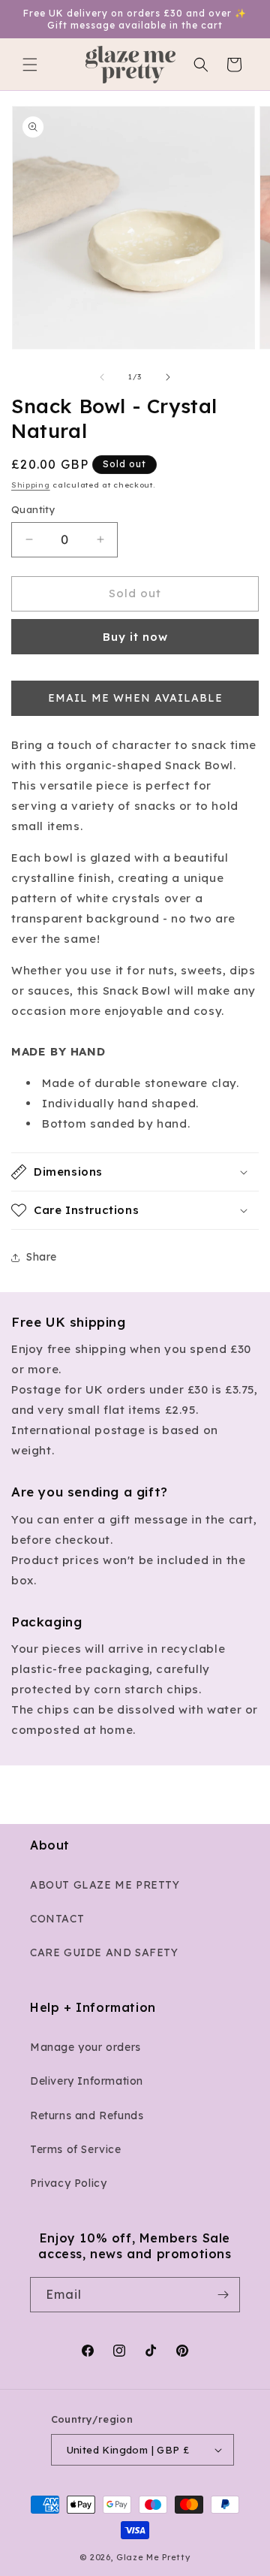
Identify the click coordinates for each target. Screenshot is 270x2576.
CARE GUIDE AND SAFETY (104, 1952)
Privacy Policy (68, 2183)
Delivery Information (87, 2081)
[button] (30, 65)
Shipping (31, 485)
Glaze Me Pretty (153, 2557)
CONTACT (57, 1919)
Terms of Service (76, 2149)
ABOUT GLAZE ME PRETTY (105, 1885)
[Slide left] (102, 377)
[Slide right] (168, 377)
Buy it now (135, 637)
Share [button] (42, 1257)
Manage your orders (85, 2047)
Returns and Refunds (87, 2115)
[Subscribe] (223, 2295)
